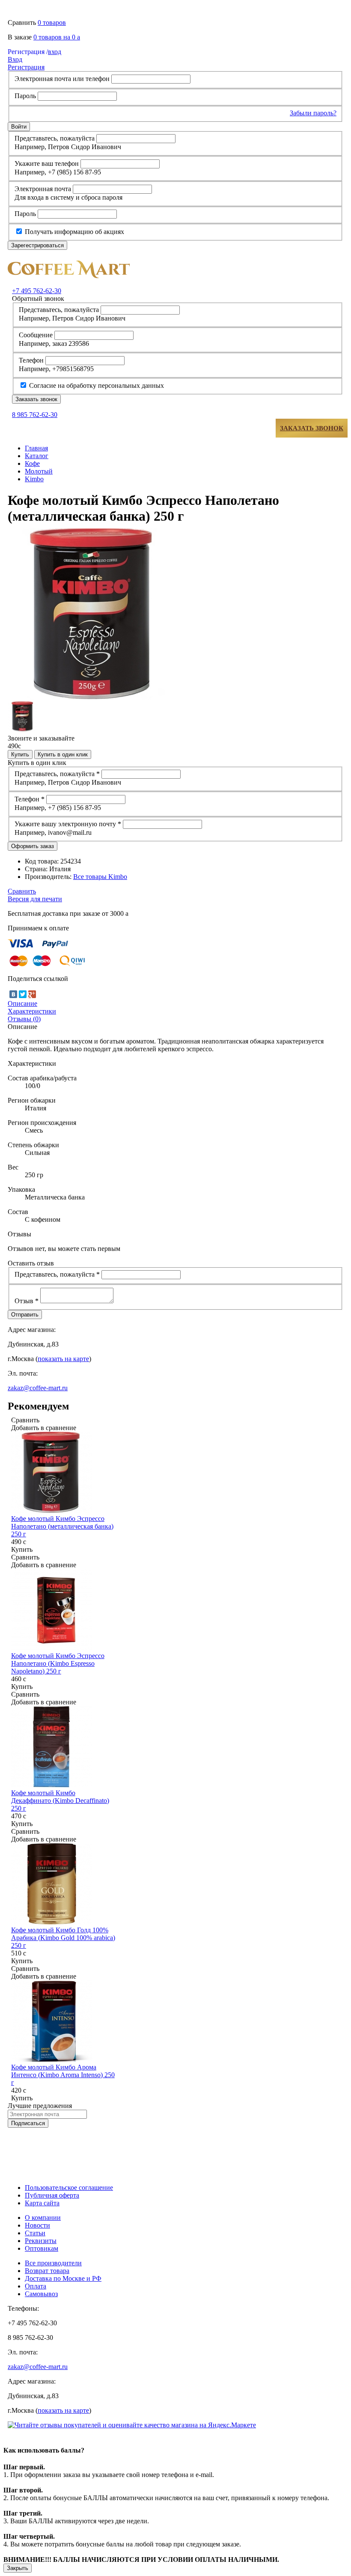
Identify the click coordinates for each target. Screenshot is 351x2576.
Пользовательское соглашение (69, 2188)
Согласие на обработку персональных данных (96, 385)
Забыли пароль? (313, 113)
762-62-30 (37, 291)
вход (34, 52)
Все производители (53, 2263)
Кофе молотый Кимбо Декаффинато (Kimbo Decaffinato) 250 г (60, 1801)
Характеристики (32, 1011)
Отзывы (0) (24, 1019)
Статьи (35, 2233)
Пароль (25, 96)
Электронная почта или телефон (62, 79)
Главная (36, 448)
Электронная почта (43, 189)
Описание (22, 1003)
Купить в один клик (63, 754)
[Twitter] (23, 994)
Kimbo (34, 479)
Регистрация (26, 67)
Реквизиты (41, 2241)
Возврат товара (47, 2271)
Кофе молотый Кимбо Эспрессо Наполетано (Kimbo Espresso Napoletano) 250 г (58, 1663)
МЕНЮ (34, 428)
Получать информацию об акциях (74, 232)
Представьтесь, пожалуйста (55, 138)
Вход (15, 59)
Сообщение (36, 335)
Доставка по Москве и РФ (63, 2278)
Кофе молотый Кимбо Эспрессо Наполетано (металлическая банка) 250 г (62, 1526)
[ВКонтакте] (13, 994)
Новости (37, 2225)
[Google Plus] (32, 994)
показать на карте (63, 1359)
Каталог (37, 456)
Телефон (31, 360)
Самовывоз (41, 2294)
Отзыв (27, 1301)
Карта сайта (42, 2203)
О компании (43, 2218)
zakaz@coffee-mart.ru (38, 1388)
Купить (20, 754)
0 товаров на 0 (57, 37)
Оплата (36, 2286)
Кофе (32, 463)
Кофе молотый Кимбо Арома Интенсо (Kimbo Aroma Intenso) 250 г (63, 2075)
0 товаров (52, 22)
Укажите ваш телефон (47, 163)
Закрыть (18, 2568)
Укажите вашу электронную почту (68, 824)
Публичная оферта (52, 2195)
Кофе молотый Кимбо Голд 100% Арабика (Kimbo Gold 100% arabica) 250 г (63, 1938)
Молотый (39, 471)
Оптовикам (42, 2248)
